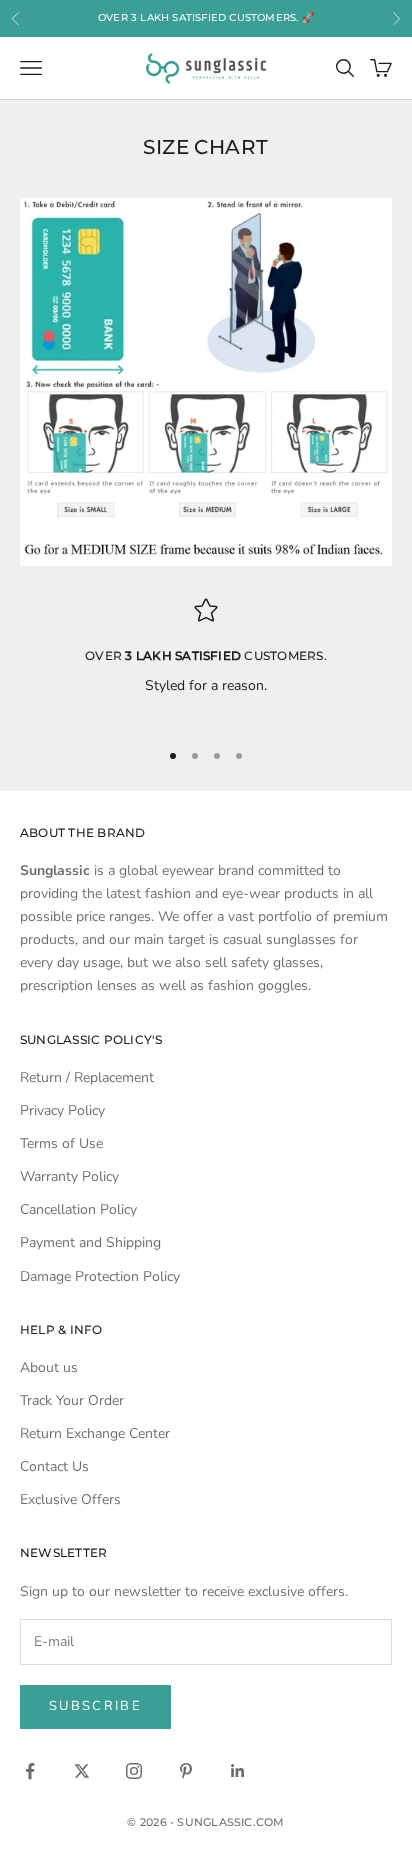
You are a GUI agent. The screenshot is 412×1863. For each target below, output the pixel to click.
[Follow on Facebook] (30, 1771)
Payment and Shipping (90, 1242)
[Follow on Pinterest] (186, 1771)
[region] (206, 659)
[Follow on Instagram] (134, 1771)
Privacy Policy (62, 1110)
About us (49, 1367)
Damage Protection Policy (100, 1276)
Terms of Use (61, 1143)
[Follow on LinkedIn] (238, 1771)
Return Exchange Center (95, 1433)
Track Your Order (72, 1400)
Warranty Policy (69, 1176)
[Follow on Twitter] (82, 1771)
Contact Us (54, 1466)
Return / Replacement (87, 1077)
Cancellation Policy (78, 1209)
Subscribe (95, 1706)
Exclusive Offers (70, 1499)
